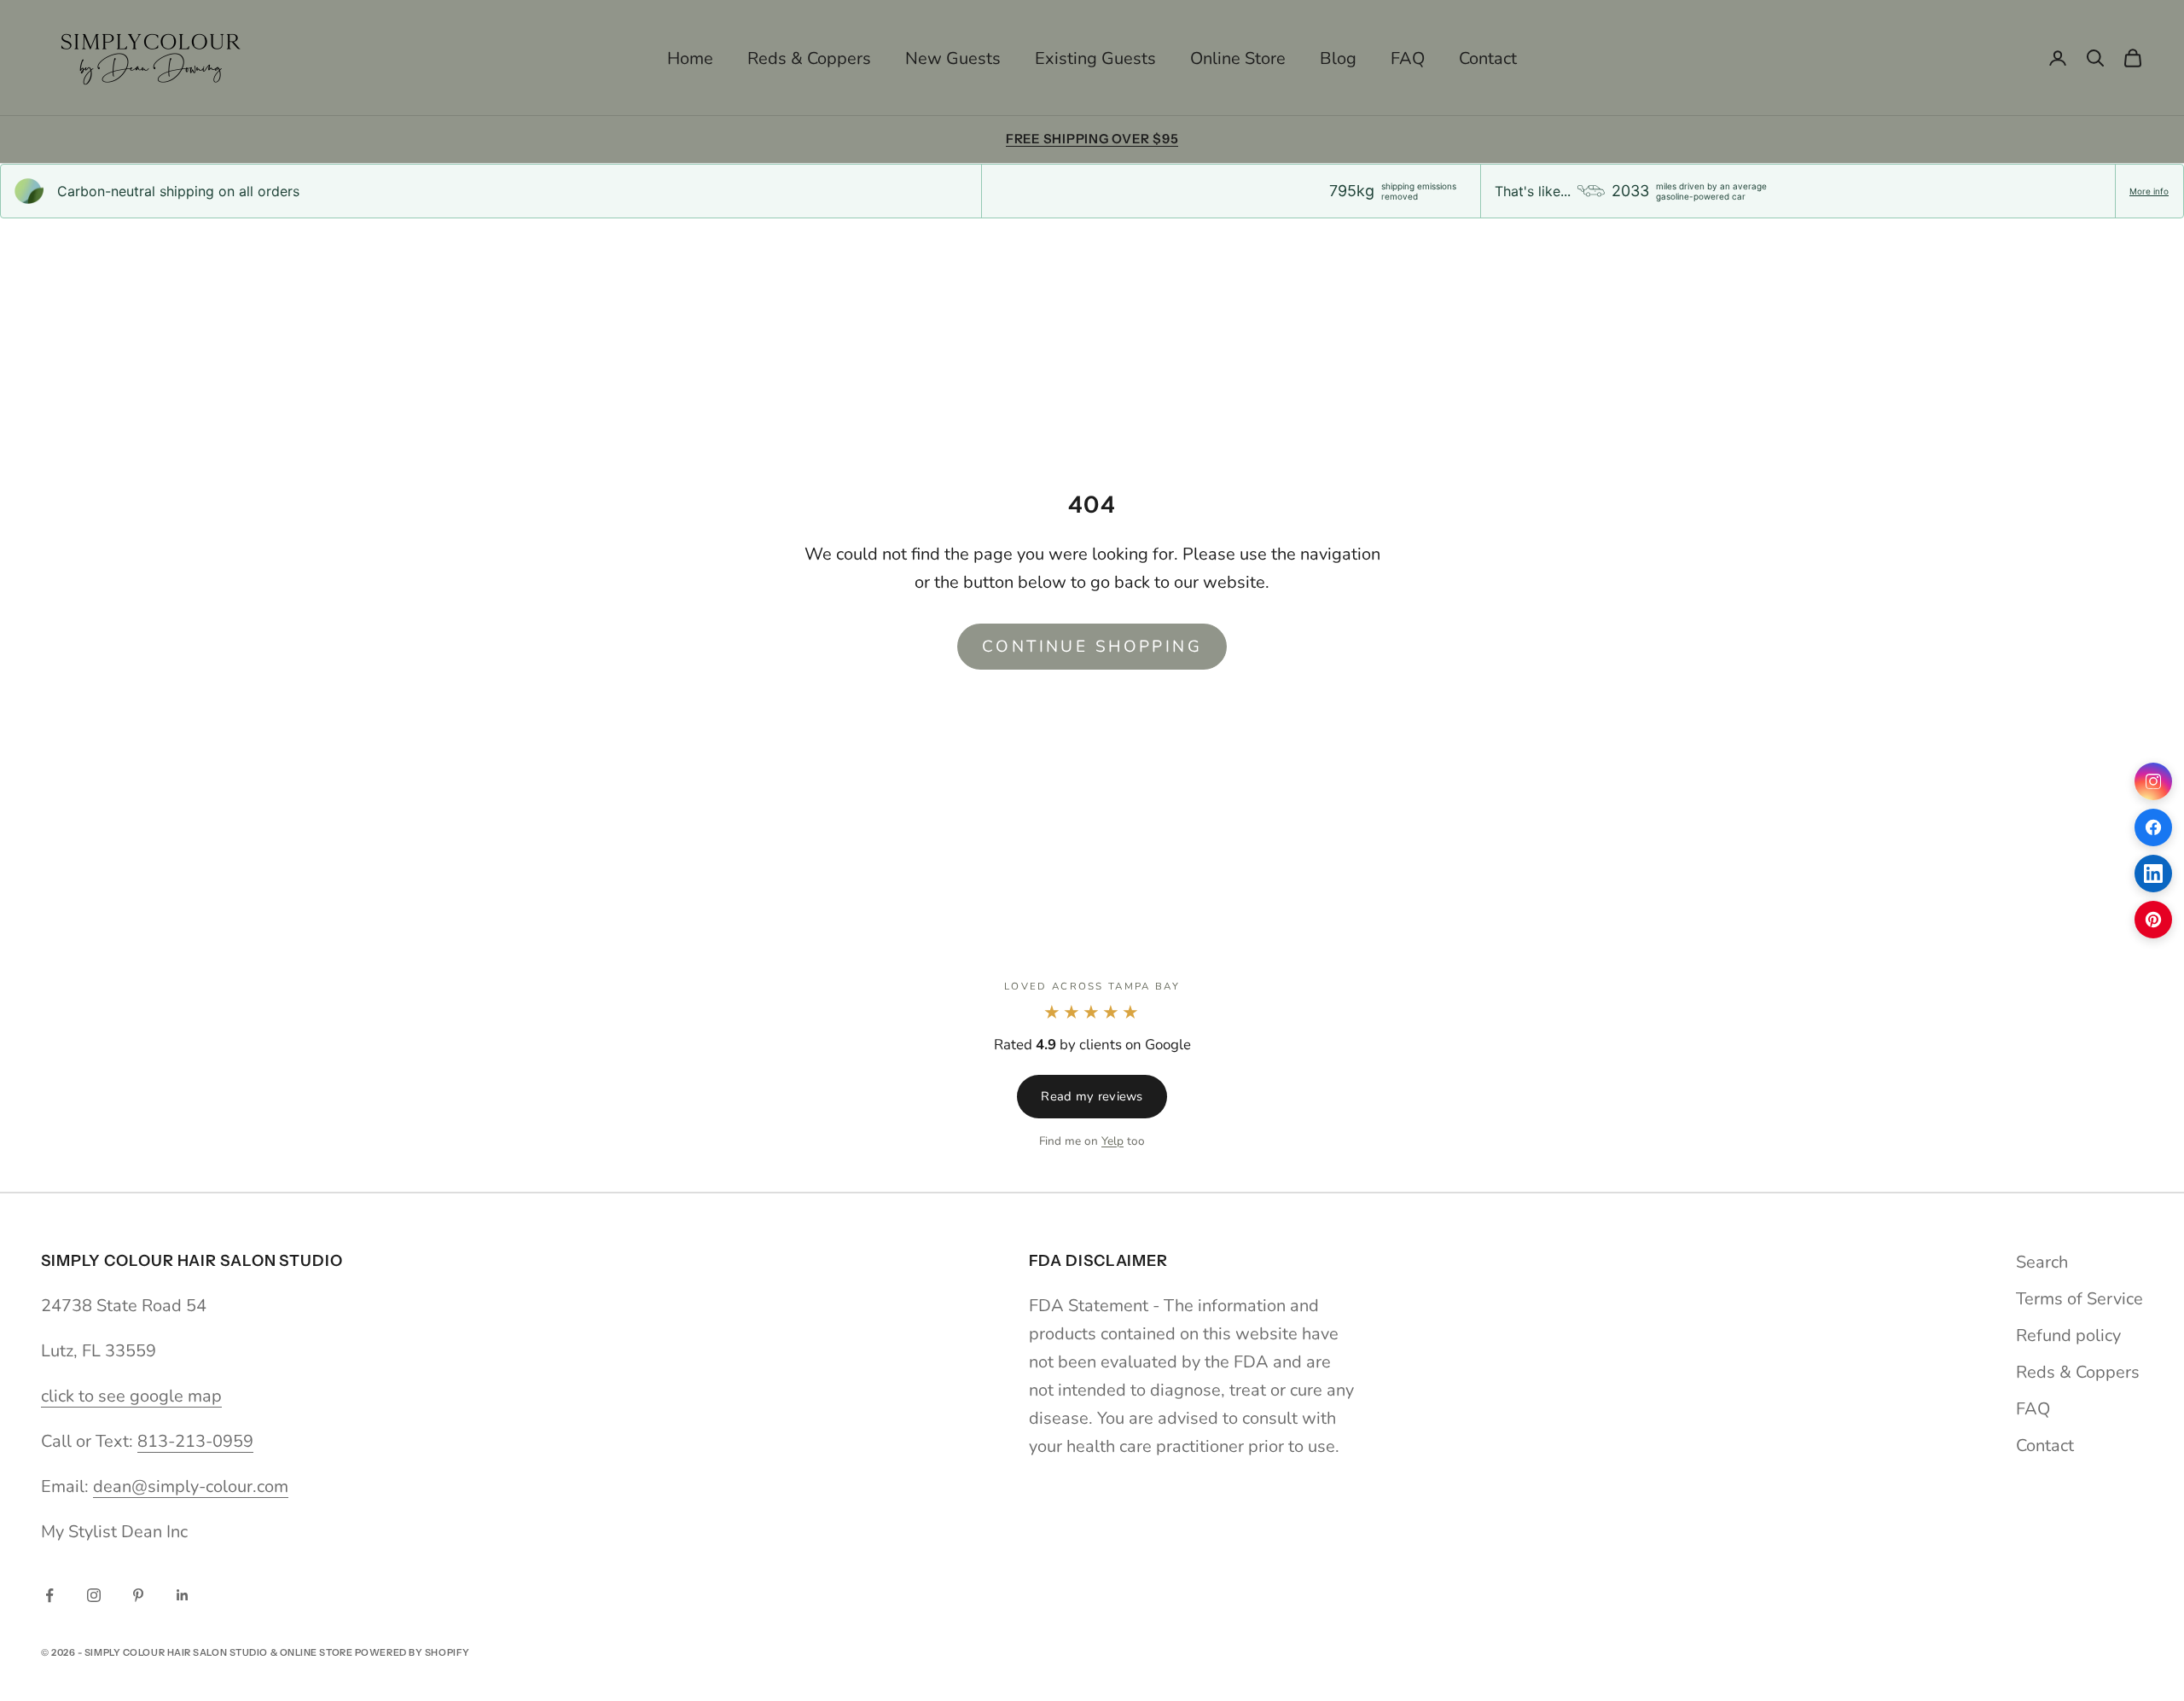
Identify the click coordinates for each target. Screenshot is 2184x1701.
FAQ (1408, 58)
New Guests (953, 58)
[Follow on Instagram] (94, 1595)
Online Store (1238, 58)
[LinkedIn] (2153, 874)
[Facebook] (2153, 827)
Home (690, 58)
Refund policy (2068, 1335)
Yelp (1112, 1141)
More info (2149, 191)
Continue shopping (1092, 647)
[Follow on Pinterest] (138, 1595)
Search (2042, 1262)
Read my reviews (1092, 1096)
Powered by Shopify (412, 1652)
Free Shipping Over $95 (1092, 139)
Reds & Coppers (809, 58)
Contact (1488, 58)
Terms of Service (2079, 1299)
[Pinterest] (2153, 920)
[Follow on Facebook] (49, 1595)
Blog (1338, 58)
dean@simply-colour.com (191, 1486)
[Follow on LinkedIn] (183, 1595)
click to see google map (131, 1396)
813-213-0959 (195, 1441)
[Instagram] (2153, 781)
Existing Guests (1095, 58)
